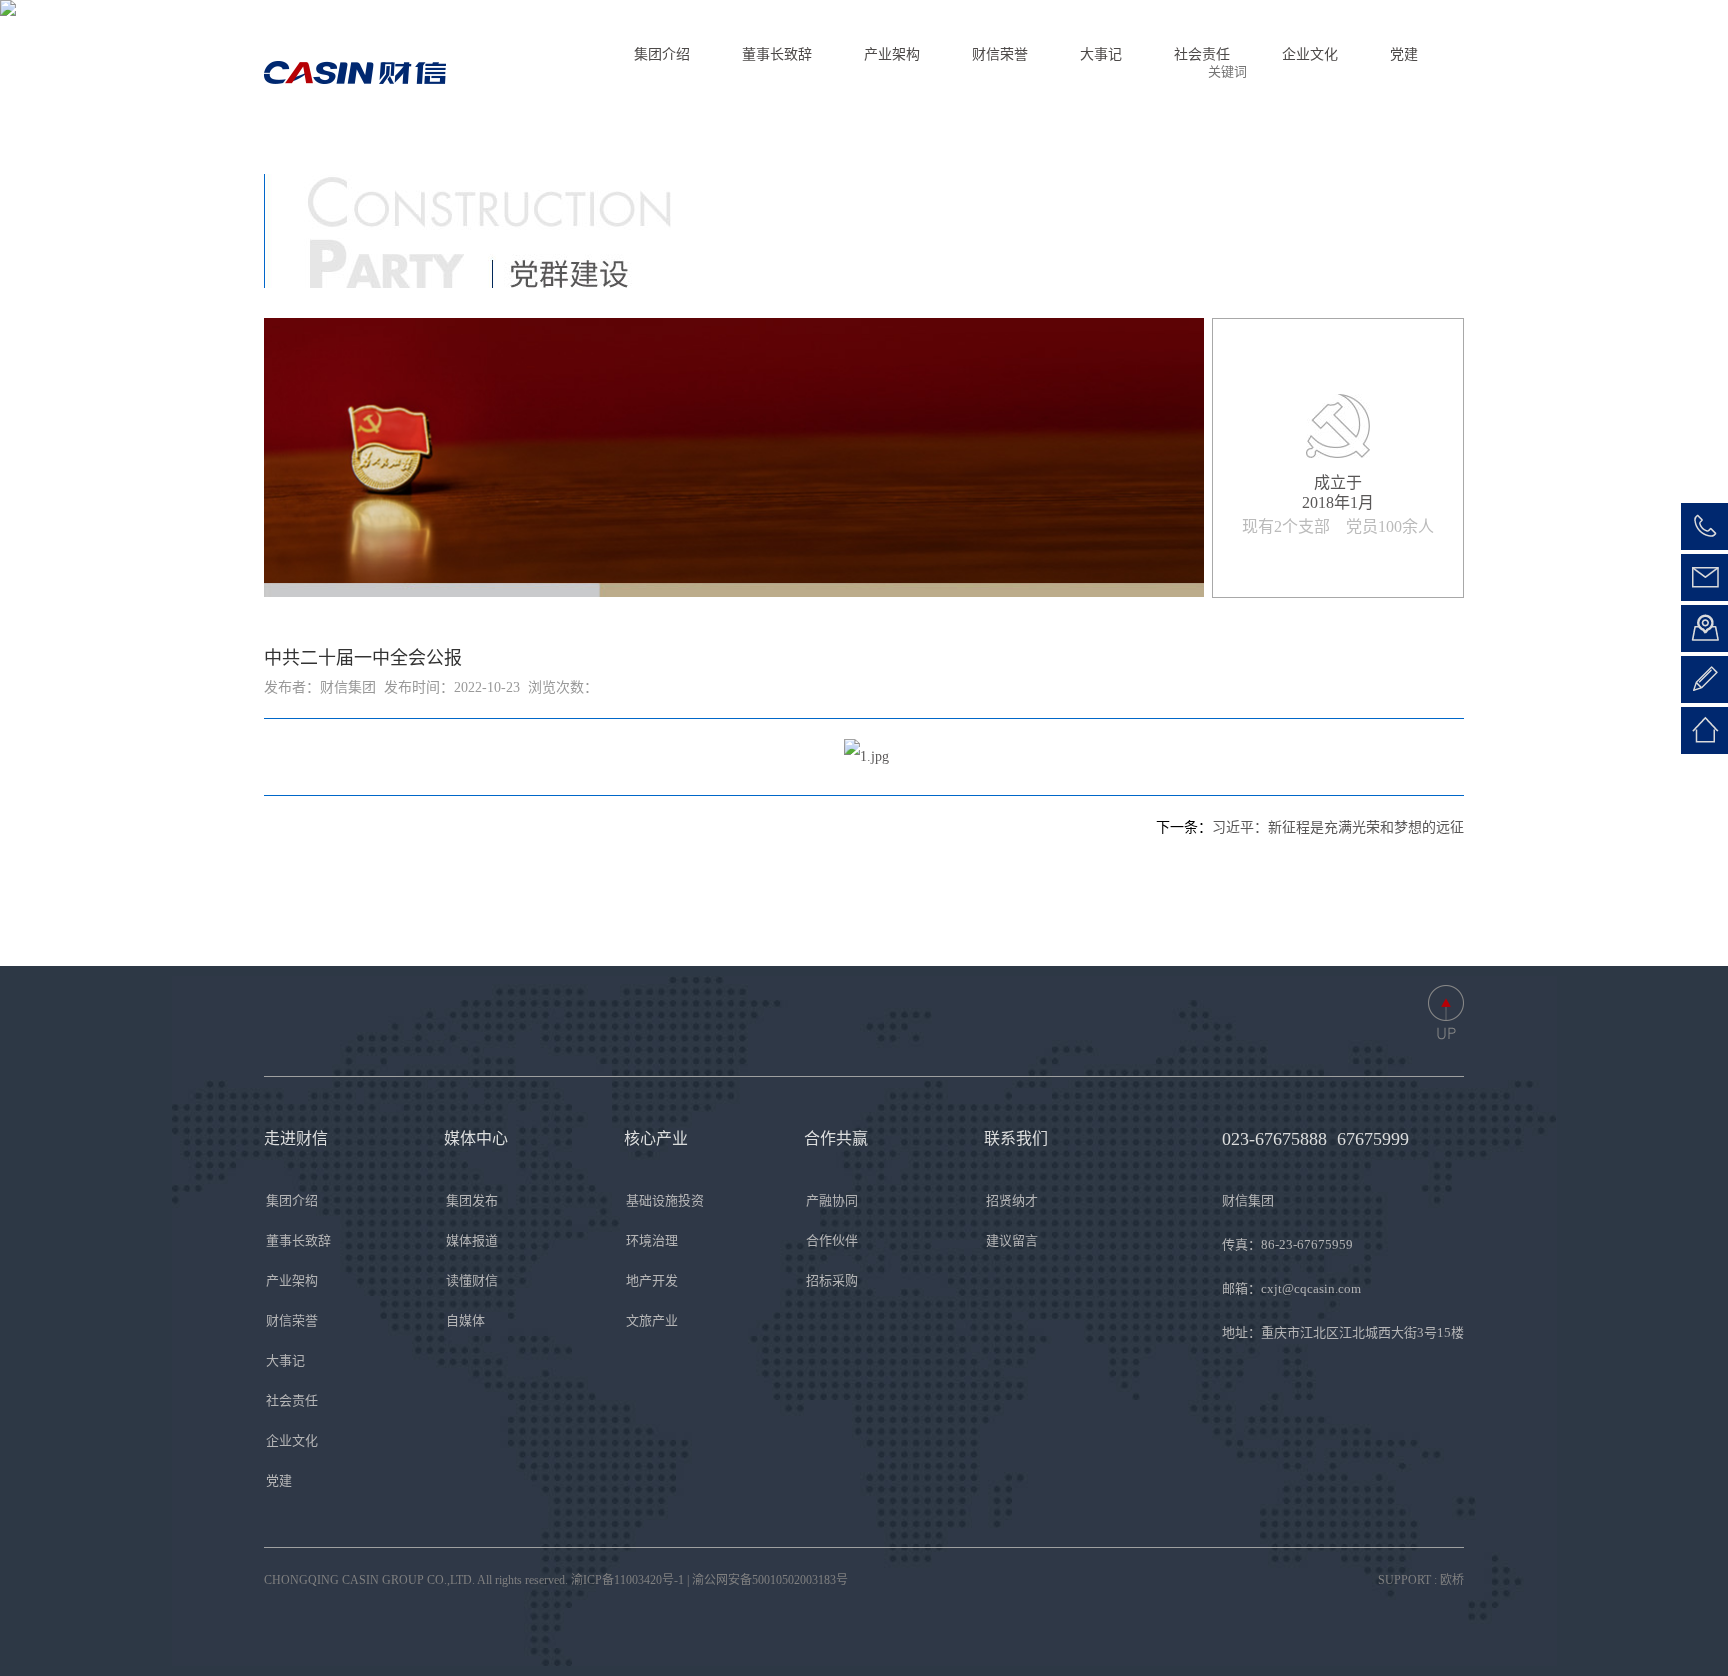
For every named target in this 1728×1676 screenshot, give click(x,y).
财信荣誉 (292, 1320)
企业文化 (292, 1440)
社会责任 (292, 1400)
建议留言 (1012, 1240)
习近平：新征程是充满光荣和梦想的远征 (1338, 827)
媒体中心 (833, 72)
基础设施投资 (665, 1200)
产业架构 (292, 1280)
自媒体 (465, 1320)
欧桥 (1452, 1580)
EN (1384, 71)
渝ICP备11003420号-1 (627, 1580)
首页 (668, 72)
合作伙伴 (832, 1240)
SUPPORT (1404, 1580)
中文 (1437, 71)
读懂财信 (472, 1280)
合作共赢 (1013, 72)
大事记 (285, 1360)
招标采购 (832, 1280)
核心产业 (923, 72)
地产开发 (652, 1280)
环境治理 (652, 1240)
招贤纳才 (1012, 1200)
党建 (279, 1480)
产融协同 (832, 1200)
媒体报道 (472, 1240)
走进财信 (743, 72)
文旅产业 (652, 1320)
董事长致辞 (298, 1240)
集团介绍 (292, 1200)
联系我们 (1103, 72)
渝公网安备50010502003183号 (770, 1580)
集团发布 (472, 1200)
